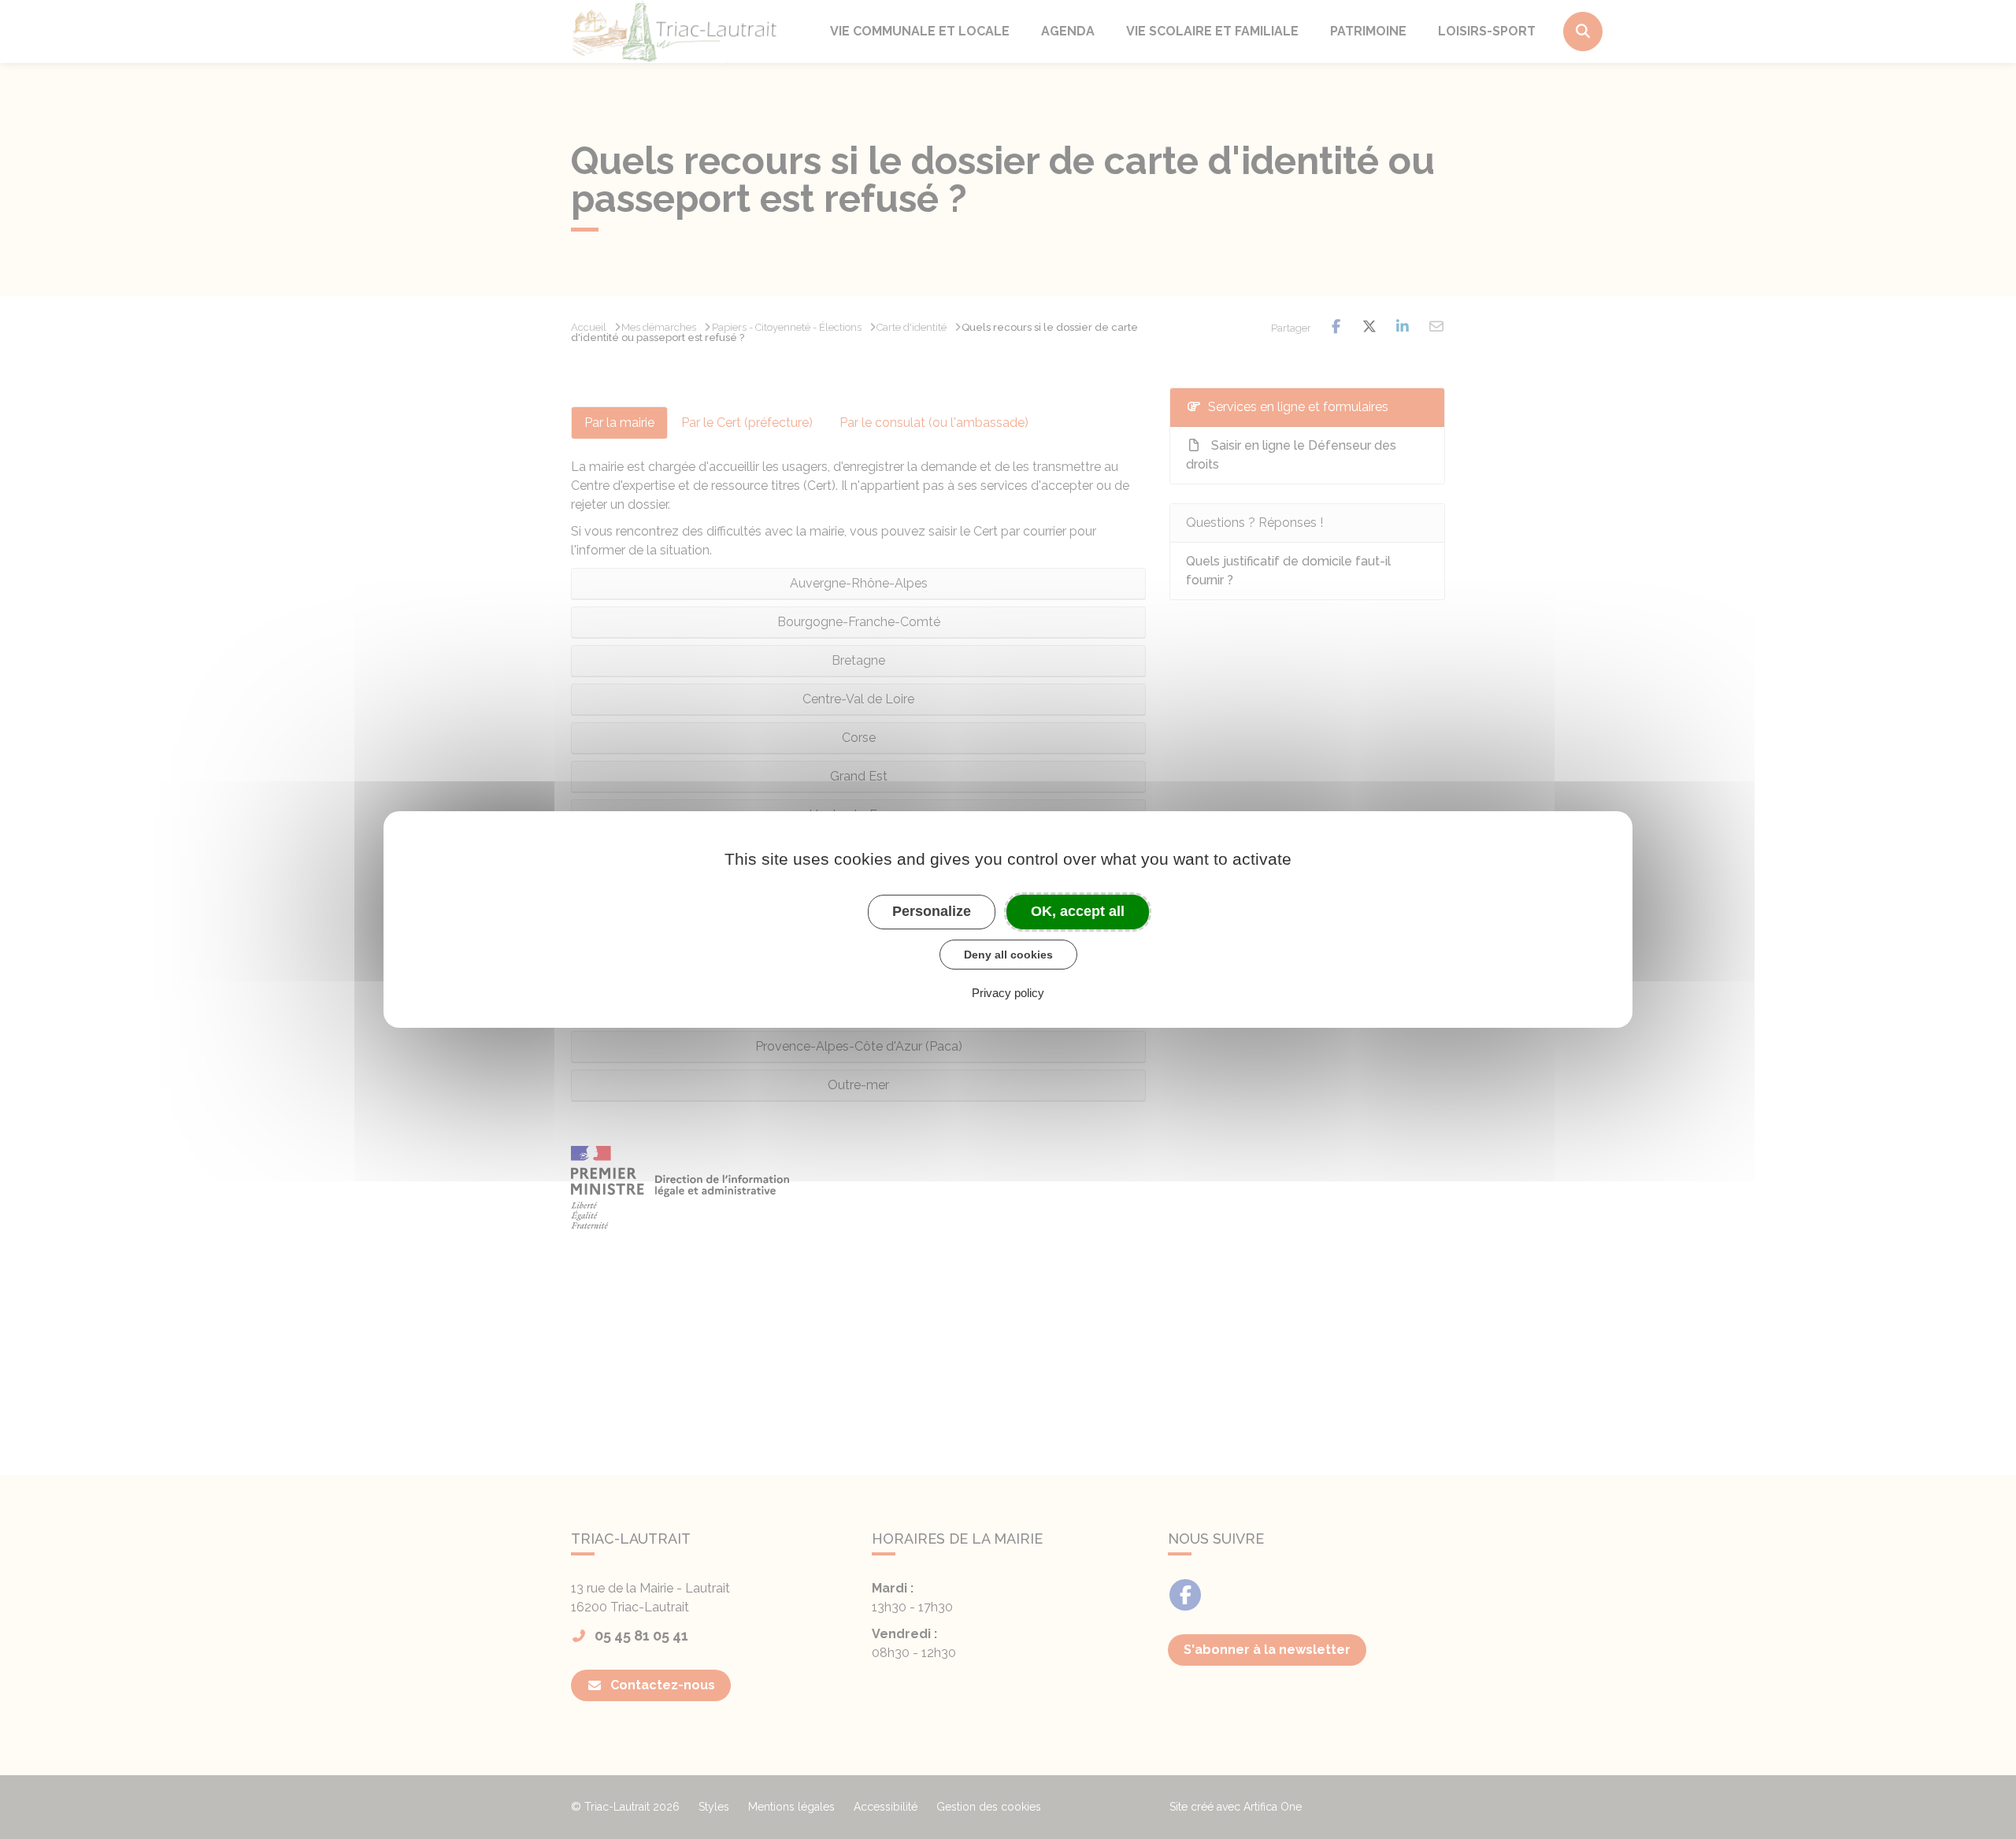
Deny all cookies (1008, 955)
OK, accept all (1078, 911)
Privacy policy (1008, 993)
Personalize (932, 911)
